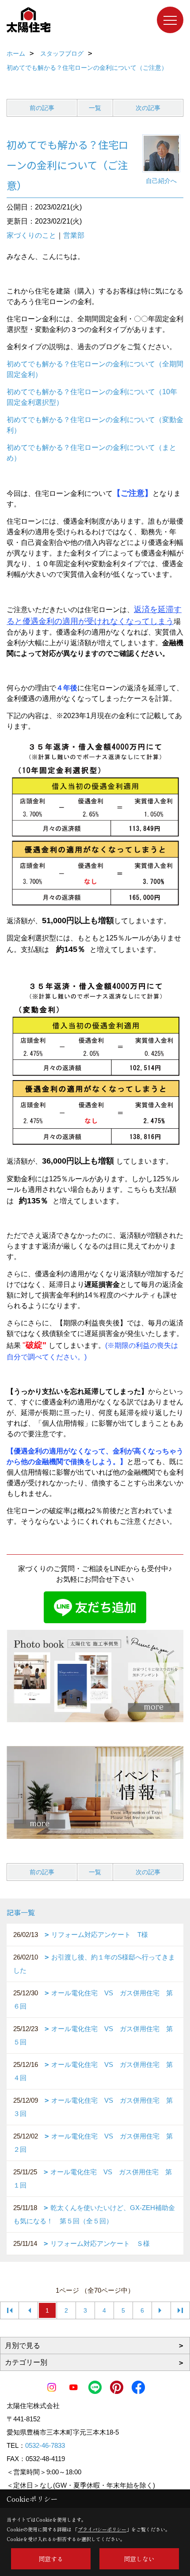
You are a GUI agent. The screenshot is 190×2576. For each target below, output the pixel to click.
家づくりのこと (31, 235)
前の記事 (42, 108)
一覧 (95, 108)
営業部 (74, 235)
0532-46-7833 (45, 2445)
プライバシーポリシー (102, 2529)
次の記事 (148, 108)
